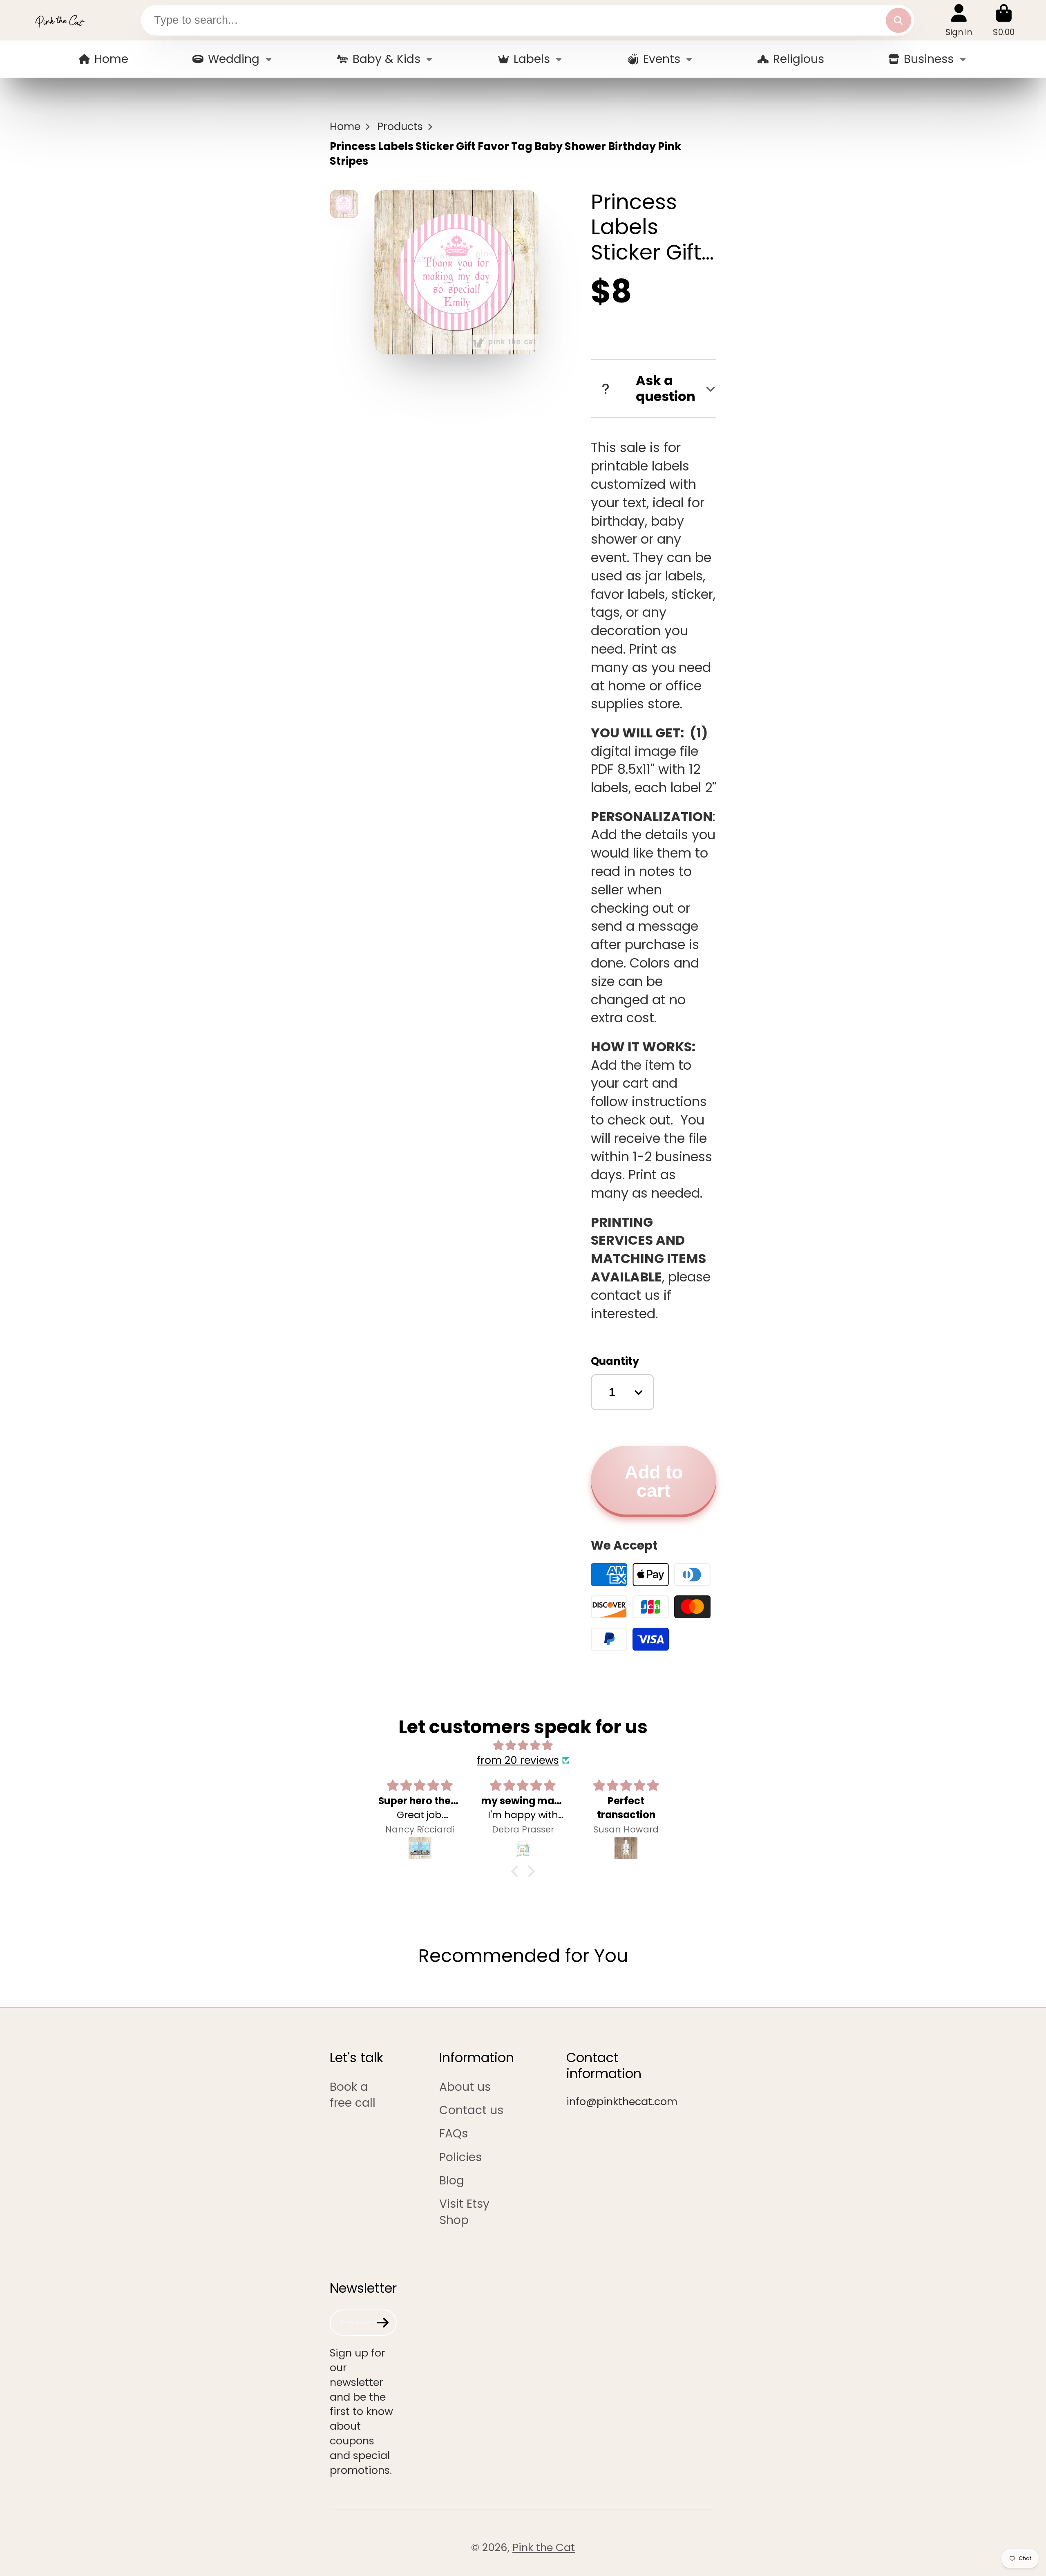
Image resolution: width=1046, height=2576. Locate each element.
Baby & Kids (387, 59)
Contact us (471, 2110)
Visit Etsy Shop (464, 2212)
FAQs (454, 2134)
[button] (517, 1871)
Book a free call (353, 2095)
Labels (532, 59)
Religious (799, 59)
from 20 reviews (518, 1760)
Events (662, 59)
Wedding (234, 59)
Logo (60, 20)
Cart (1004, 20)
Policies (460, 2157)
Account (959, 20)
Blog (452, 2181)
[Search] (898, 20)
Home (111, 59)
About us (465, 2087)
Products (400, 127)
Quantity (615, 1361)
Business (929, 59)
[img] (523, 1746)
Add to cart (654, 1481)
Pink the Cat (544, 2547)
